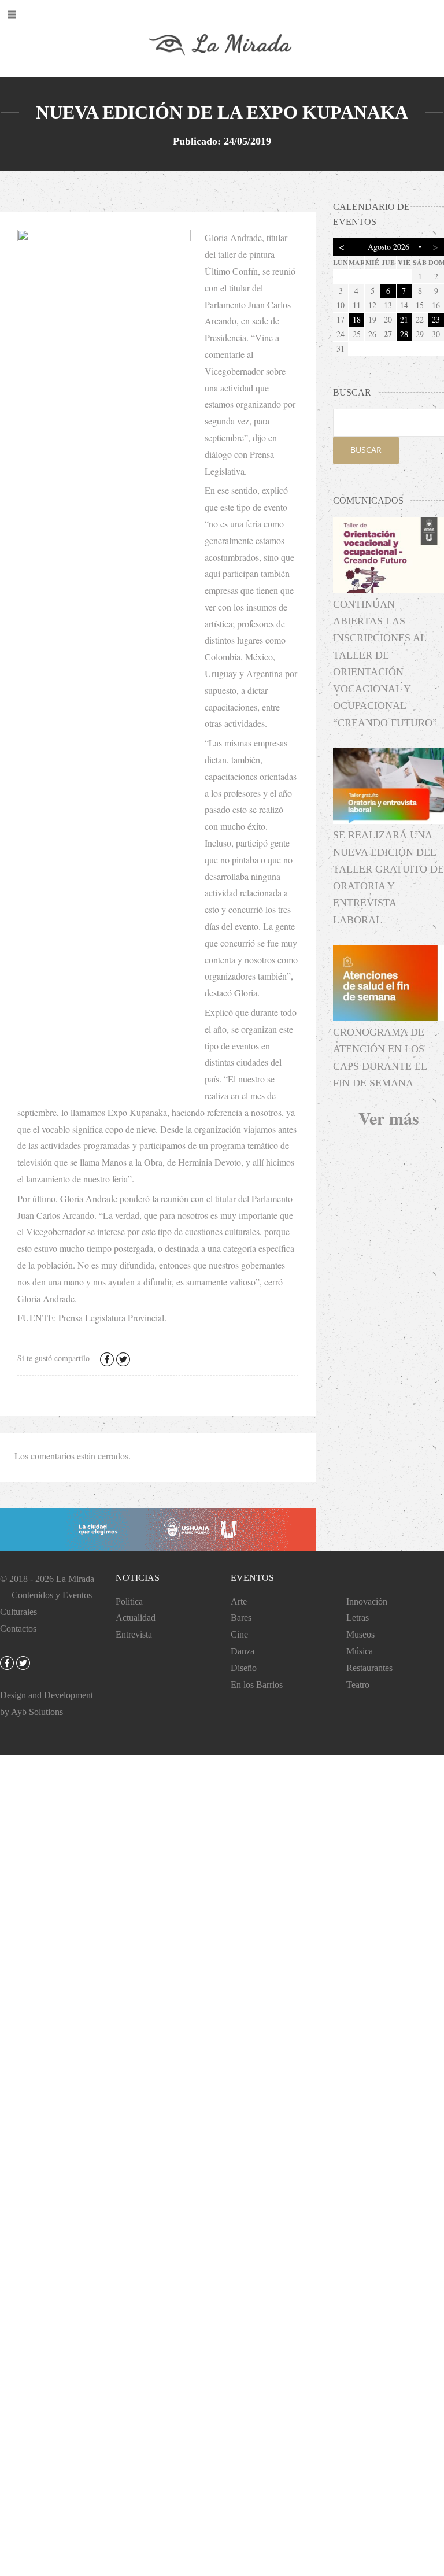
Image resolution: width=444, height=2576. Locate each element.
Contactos (18, 1629)
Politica (129, 1601)
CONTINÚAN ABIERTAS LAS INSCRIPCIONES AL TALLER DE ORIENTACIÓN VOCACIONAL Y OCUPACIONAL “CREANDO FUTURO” (385, 664)
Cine (239, 1634)
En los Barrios (257, 1685)
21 (404, 319)
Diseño (244, 1668)
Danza (243, 1651)
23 (436, 319)
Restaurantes (369, 1668)
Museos (360, 1634)
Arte (239, 1601)
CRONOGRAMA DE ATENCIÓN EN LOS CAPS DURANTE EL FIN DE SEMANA (380, 1058)
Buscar (366, 450)
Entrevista (134, 1634)
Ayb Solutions (37, 1712)
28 (404, 334)
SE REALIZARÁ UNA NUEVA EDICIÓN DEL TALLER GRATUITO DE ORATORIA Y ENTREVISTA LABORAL (388, 877)
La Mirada (75, 1579)
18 (357, 319)
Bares (241, 1618)
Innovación (367, 1601)
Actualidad (136, 1618)
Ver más (389, 1118)
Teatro (358, 1685)
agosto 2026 (388, 247)
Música (360, 1651)
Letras (358, 1618)
